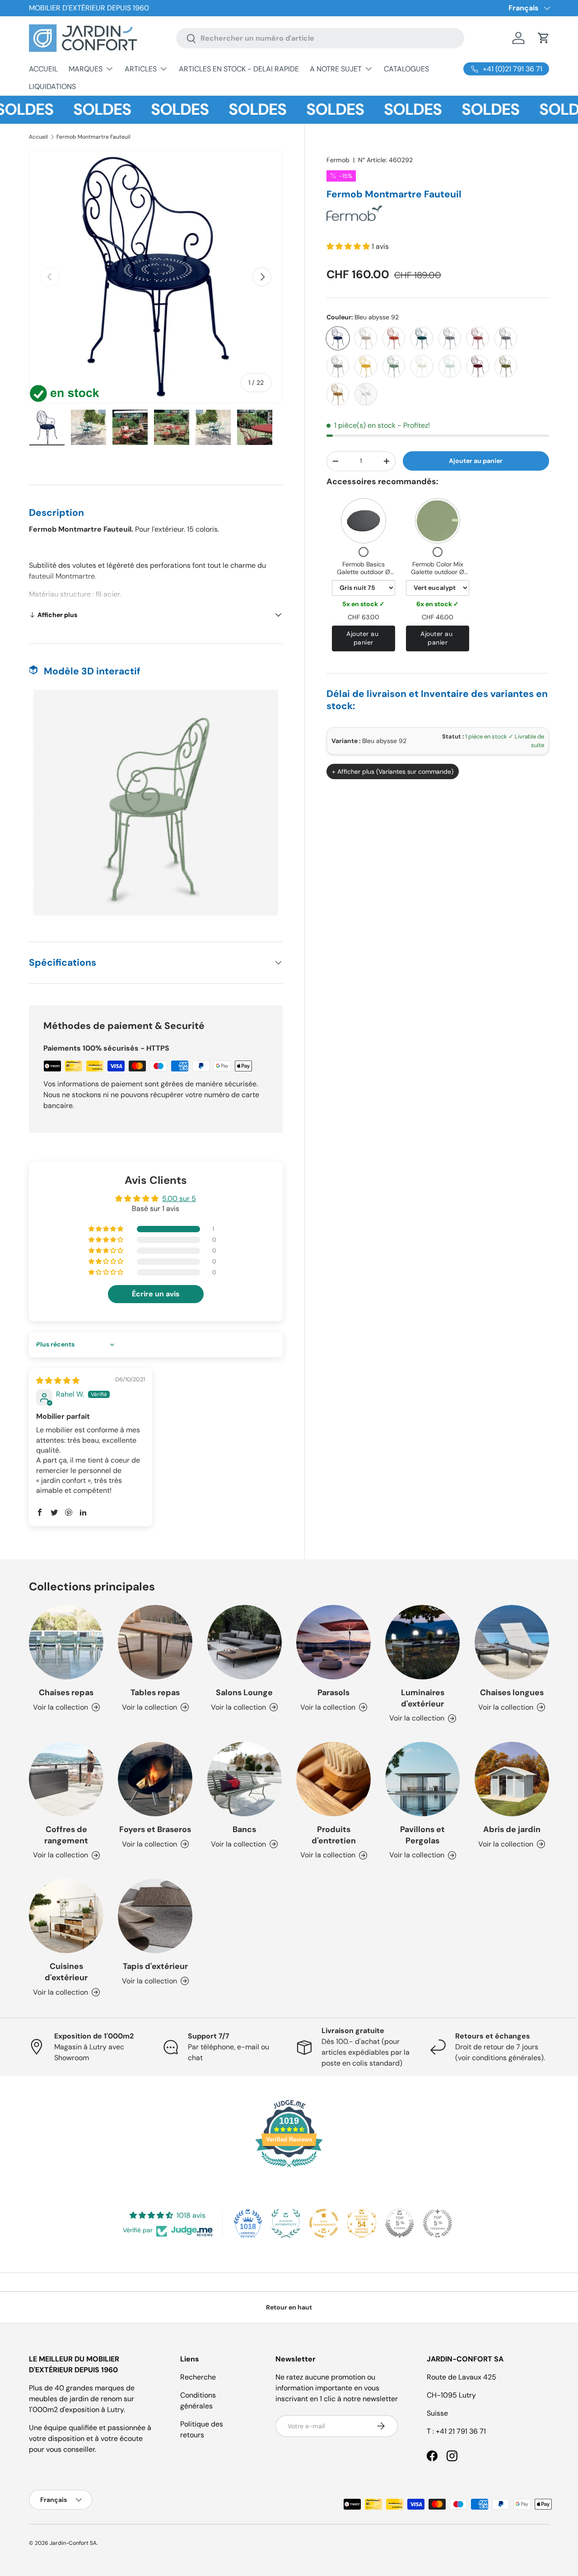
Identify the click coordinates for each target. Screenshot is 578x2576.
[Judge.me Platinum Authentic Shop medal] (286, 2223)
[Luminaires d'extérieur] (422, 1642)
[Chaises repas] (66, 1642)
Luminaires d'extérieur (423, 1698)
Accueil (38, 137)
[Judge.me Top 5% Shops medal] (400, 2223)
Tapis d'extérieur (155, 1966)
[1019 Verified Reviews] (289, 2169)
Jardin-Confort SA (73, 2543)
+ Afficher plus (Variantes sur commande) (393, 771)
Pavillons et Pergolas (422, 1835)
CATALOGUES (406, 69)
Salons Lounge (244, 1692)
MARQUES (86, 69)
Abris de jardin (512, 1829)
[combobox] (320, 38)
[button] (544, 38)
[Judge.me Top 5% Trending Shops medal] (438, 2223)
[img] (58, 1381)
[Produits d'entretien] (333, 1779)
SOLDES (64, 110)
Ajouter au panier (476, 461)
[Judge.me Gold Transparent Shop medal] (324, 2223)
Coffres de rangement (66, 1835)
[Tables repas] (155, 1642)
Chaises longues (512, 1692)
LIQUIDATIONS (52, 86)
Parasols (333, 1692)
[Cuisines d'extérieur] (66, 1916)
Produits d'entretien (334, 1835)
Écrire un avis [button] (156, 1294)
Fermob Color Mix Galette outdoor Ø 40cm (438, 572)
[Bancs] (245, 1779)
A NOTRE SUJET (336, 69)
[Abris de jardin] (512, 1779)
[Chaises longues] (512, 1642)
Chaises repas (66, 1692)
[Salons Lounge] (245, 1642)
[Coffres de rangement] (66, 1779)
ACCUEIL (43, 69)
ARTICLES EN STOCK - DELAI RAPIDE (239, 69)
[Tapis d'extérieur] (155, 1916)
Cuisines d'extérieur (66, 1972)
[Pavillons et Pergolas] (422, 1779)
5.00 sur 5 (179, 1199)
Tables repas (155, 1692)
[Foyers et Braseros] (155, 1779)
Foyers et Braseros (155, 1829)
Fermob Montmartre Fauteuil (93, 137)
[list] (156, 277)
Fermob (338, 160)
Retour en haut (289, 2307)
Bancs (244, 1829)
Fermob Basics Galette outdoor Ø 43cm (364, 572)
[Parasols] (333, 1642)
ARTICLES (141, 69)
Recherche (198, 2377)
